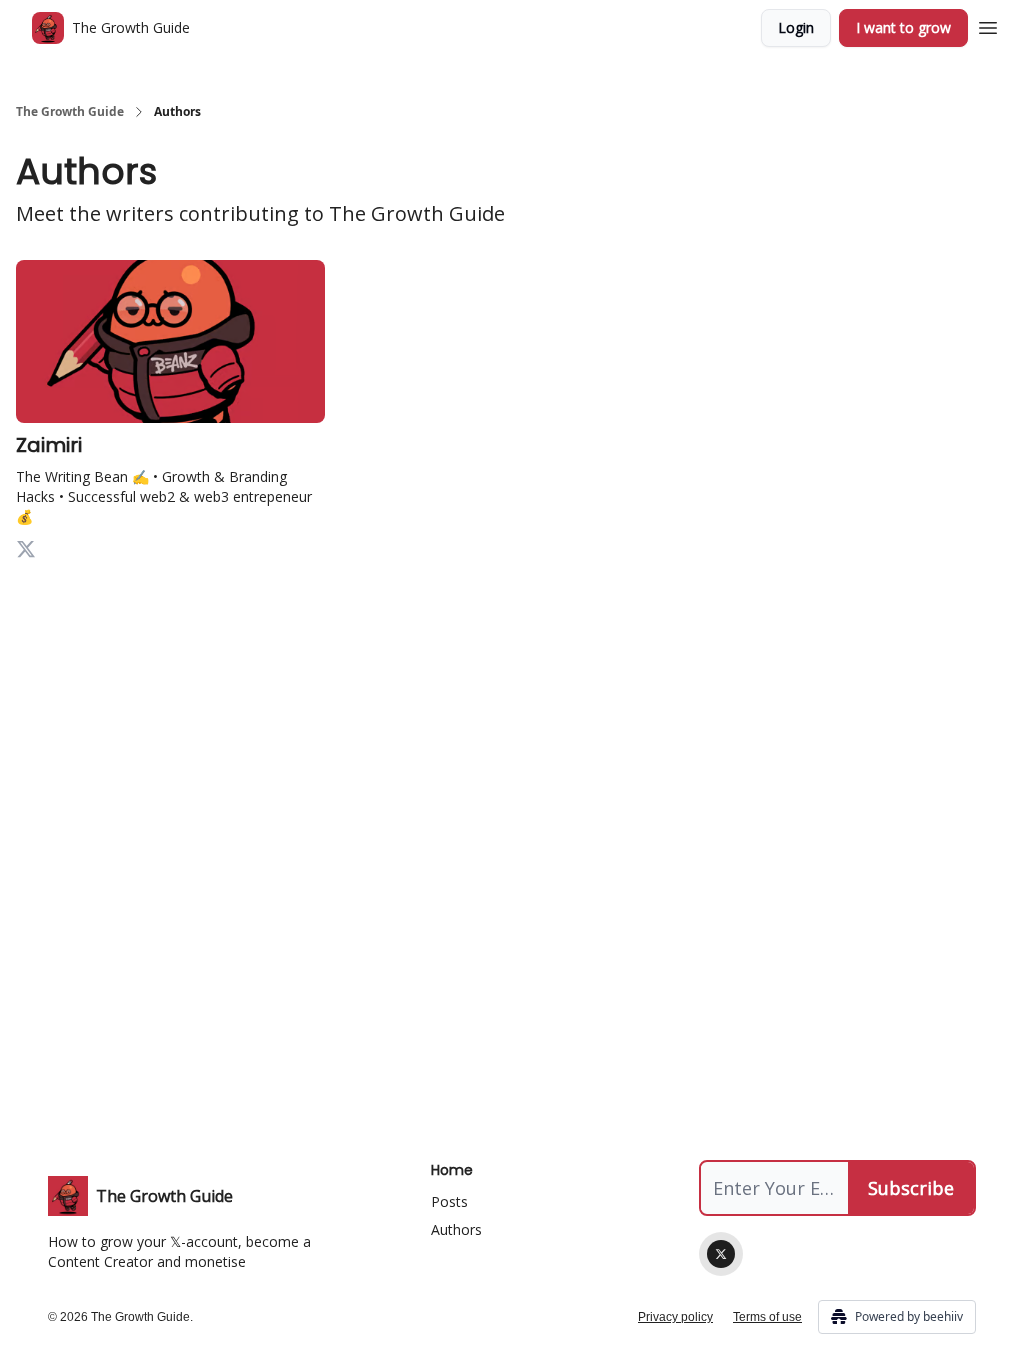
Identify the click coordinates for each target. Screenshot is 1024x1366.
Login (796, 27)
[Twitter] (721, 1254)
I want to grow (903, 27)
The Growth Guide (70, 112)
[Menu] (988, 25)
